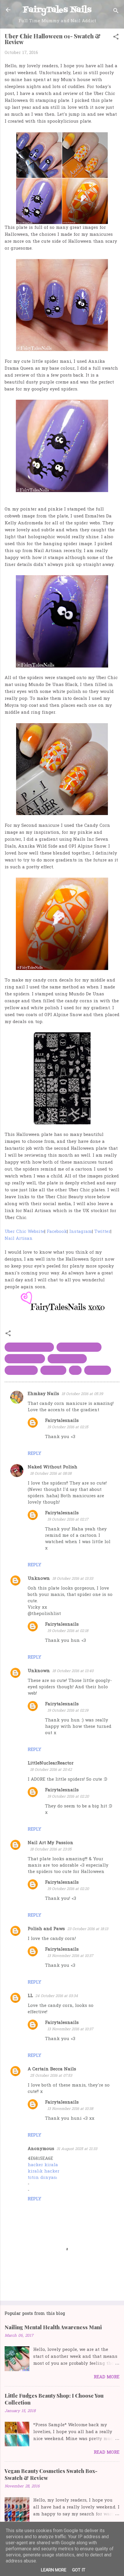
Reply (34, 1454)
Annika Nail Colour (29, 1347)
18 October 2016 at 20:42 (51, 1770)
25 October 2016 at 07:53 (51, 2076)
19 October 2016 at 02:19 (68, 1711)
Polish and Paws (46, 1929)
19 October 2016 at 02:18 (68, 1631)
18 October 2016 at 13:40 (73, 1671)
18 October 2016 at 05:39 (82, 1394)
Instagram (81, 1232)
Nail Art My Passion (50, 1843)
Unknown (39, 1579)
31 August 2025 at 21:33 (77, 2149)
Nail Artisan (19, 1239)
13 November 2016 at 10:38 (70, 2109)
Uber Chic (98, 1370)
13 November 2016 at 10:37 (70, 1956)
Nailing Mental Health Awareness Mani (53, 2327)
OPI (75, 1370)
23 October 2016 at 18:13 (88, 1929)
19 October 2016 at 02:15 (68, 1427)
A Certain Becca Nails (52, 2069)
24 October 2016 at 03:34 (57, 1996)
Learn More (54, 2570)
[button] (116, 38)
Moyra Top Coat (25, 1359)
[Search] (116, 12)
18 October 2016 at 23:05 (51, 1849)
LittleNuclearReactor (51, 1763)
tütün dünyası (42, 2178)
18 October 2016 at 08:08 (51, 1474)
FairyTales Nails (57, 10)
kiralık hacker (44, 2171)
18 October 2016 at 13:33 (73, 1579)
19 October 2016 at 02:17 (68, 1520)
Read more (107, 2377)
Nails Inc (53, 1370)
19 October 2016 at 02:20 (68, 1797)
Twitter (102, 1232)
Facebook (57, 1232)
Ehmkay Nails (43, 1394)
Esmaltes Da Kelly (79, 1347)
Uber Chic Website (25, 1232)
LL (30, 1996)
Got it (79, 2570)
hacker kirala (43, 2165)
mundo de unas (67, 1359)
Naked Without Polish (52, 1467)
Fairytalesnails (62, 1421)
